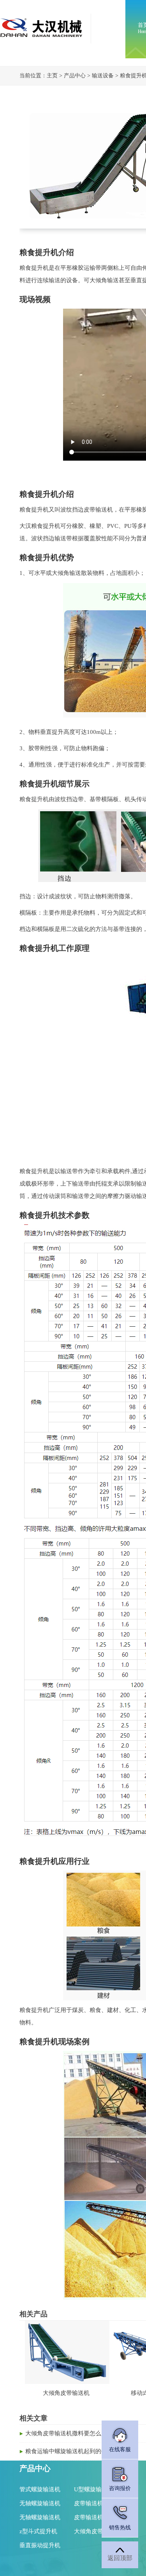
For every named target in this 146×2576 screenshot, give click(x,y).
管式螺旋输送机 (40, 2489)
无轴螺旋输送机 (40, 2503)
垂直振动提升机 (40, 2545)
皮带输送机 (89, 2503)
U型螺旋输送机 (94, 2489)
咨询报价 (120, 2488)
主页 (52, 76)
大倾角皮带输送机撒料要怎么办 (66, 2433)
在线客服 (120, 2449)
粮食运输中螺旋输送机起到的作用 (69, 2451)
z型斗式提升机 (38, 2531)
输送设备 (103, 76)
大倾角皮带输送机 (97, 2531)
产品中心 (75, 76)
